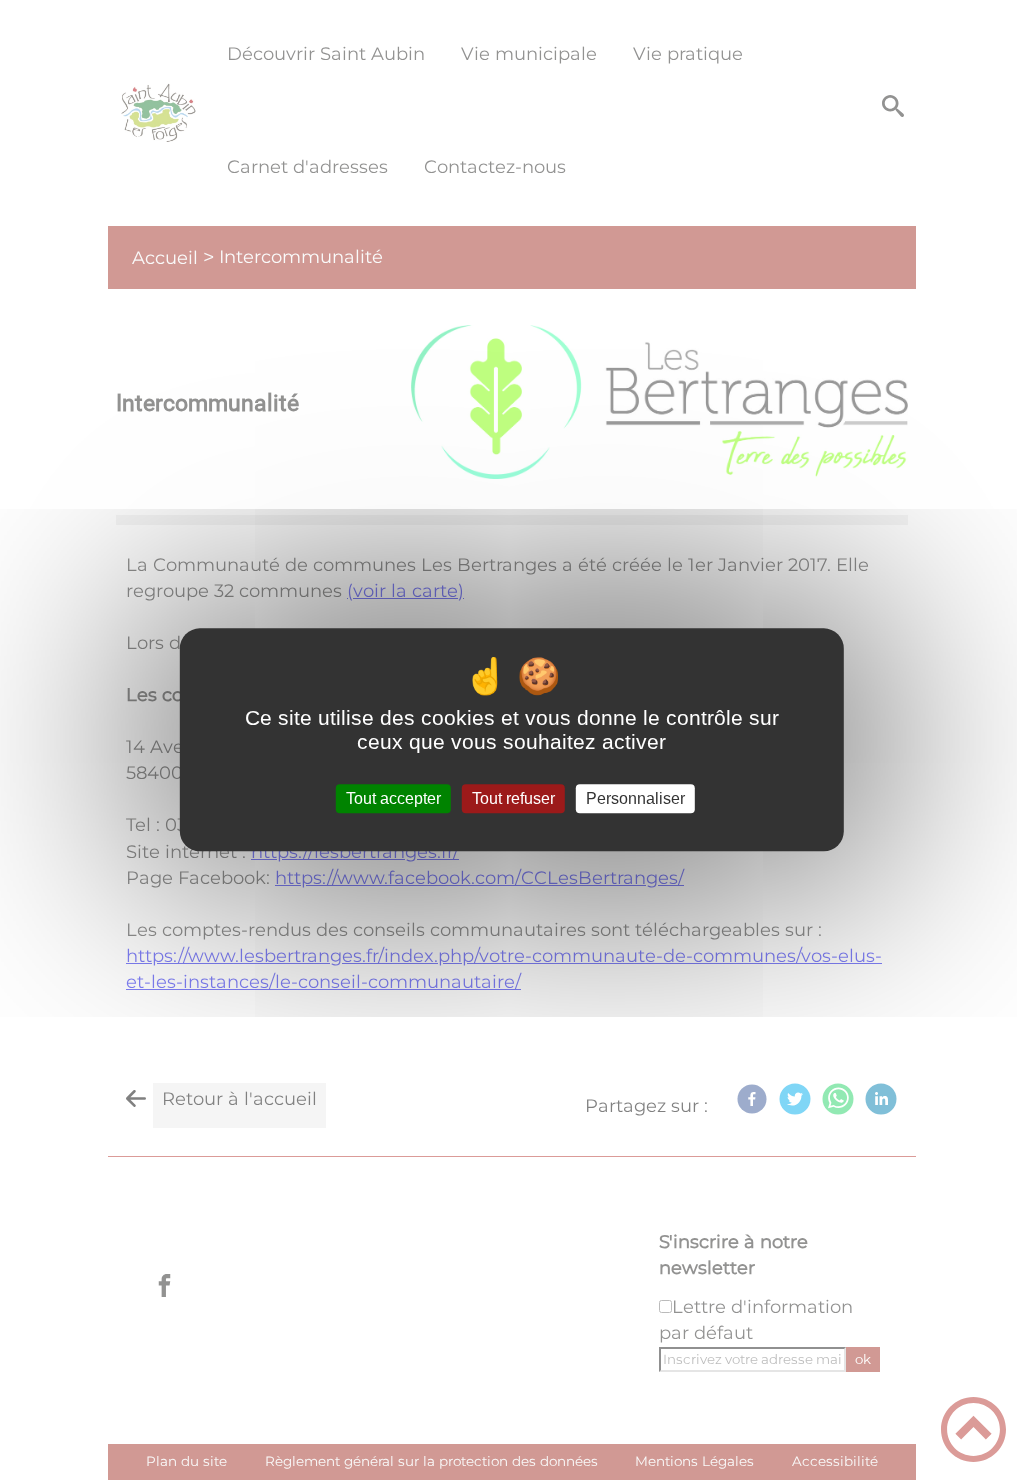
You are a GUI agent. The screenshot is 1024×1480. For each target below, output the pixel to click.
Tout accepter (393, 798)
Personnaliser (635, 798)
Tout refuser (513, 798)
